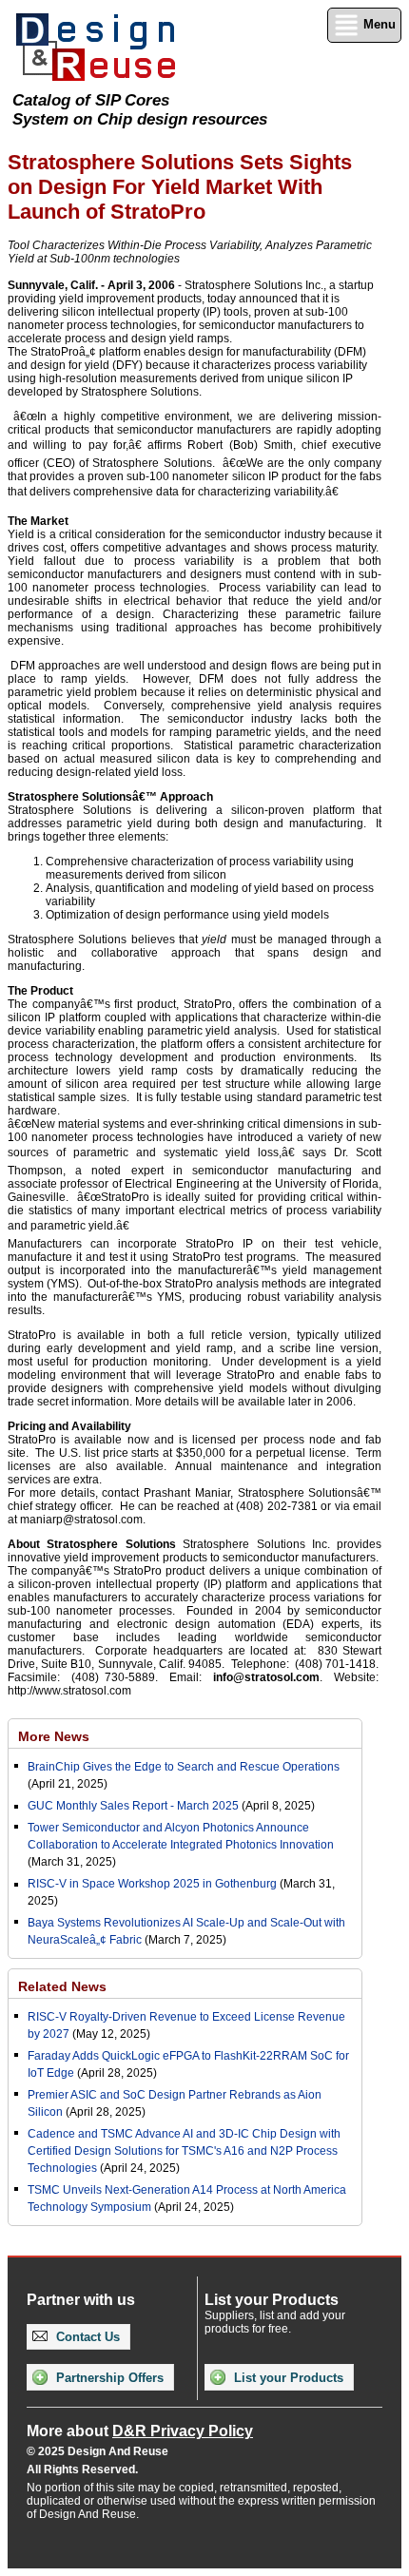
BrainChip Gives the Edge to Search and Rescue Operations (184, 1767)
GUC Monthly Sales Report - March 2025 (133, 1806)
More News (54, 1736)
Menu (378, 24)
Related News (62, 1986)
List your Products (287, 2378)
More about (140, 2431)
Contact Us (86, 2337)
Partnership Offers (108, 2378)
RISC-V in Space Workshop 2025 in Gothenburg (152, 1884)
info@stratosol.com (266, 1677)
